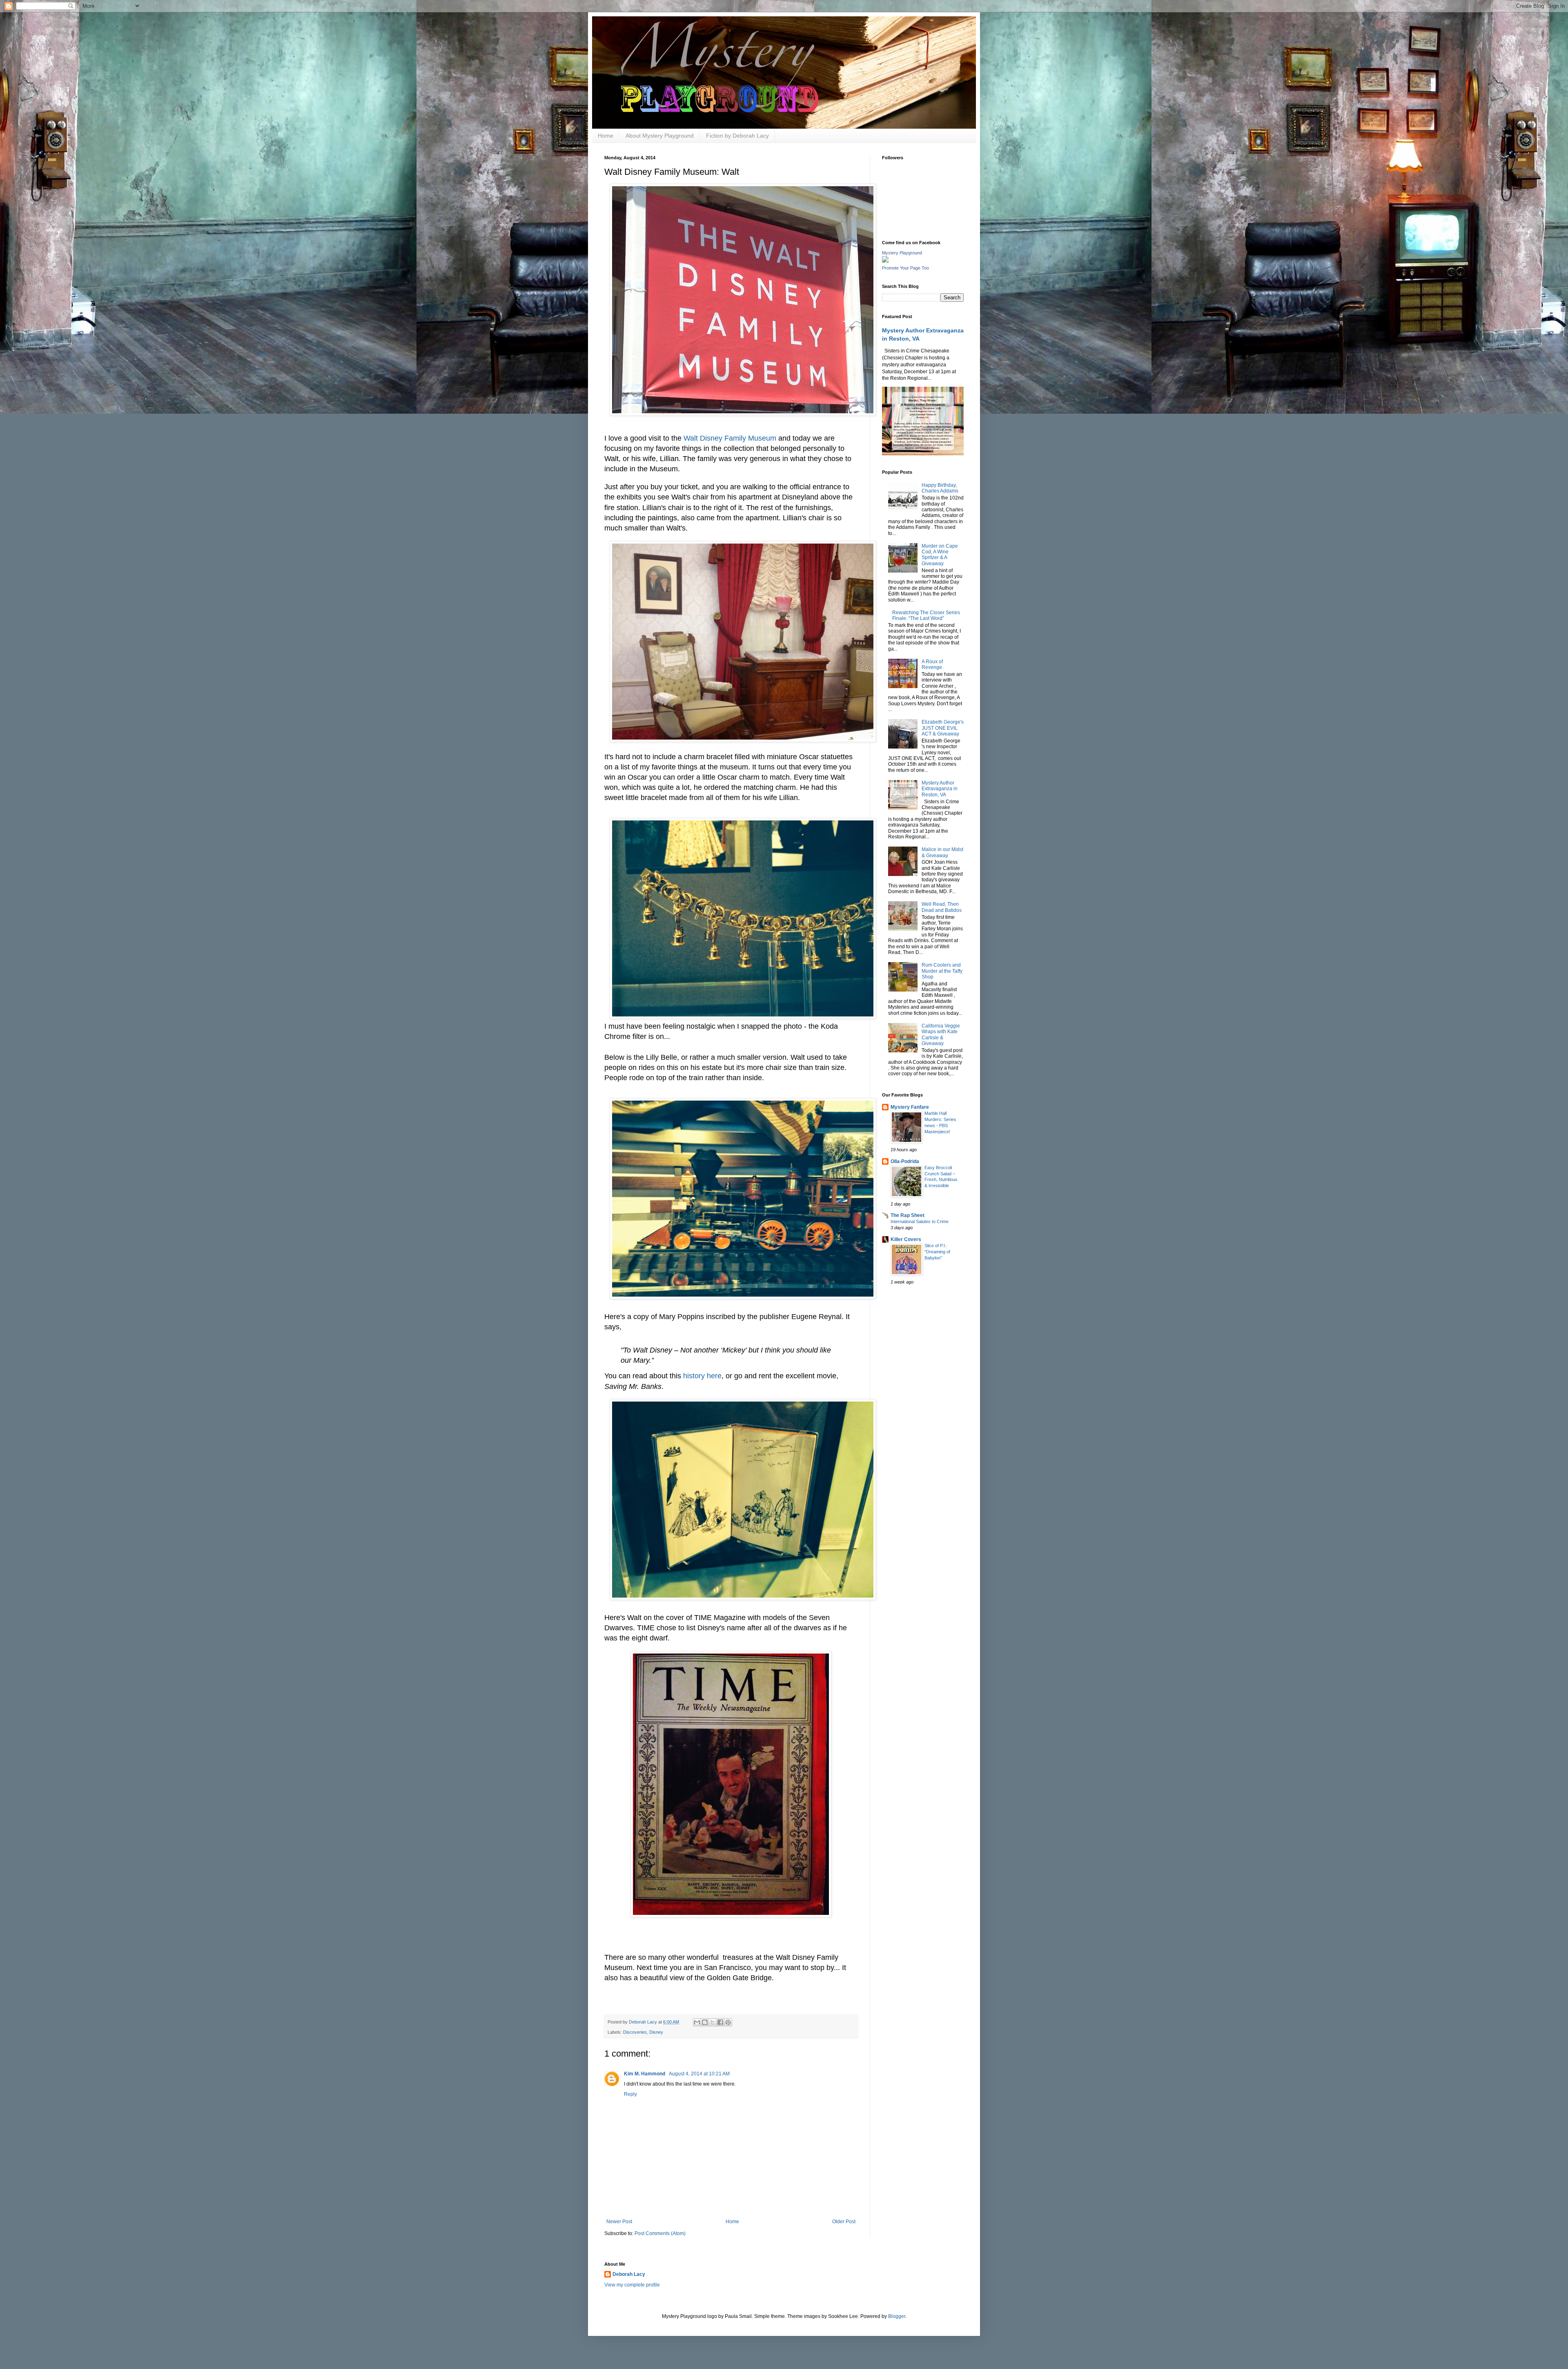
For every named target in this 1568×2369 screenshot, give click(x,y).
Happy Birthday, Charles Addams (940, 488)
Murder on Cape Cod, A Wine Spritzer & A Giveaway (940, 555)
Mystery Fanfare (910, 1107)
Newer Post (619, 2222)
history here (702, 1376)
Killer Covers (906, 1239)
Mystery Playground (902, 253)
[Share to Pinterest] (728, 2022)
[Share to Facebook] (720, 2022)
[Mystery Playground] (885, 261)
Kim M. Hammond (645, 2074)
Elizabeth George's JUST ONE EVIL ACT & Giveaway (943, 728)
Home (606, 136)
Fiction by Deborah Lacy (737, 136)
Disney (656, 2032)
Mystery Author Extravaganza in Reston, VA (940, 789)
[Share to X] (713, 2022)
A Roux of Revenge (932, 664)
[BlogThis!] (705, 2022)
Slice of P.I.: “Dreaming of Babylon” (937, 1252)
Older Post (844, 2222)
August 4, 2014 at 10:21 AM (699, 2074)
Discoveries (635, 2032)
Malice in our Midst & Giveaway (942, 852)
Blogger (897, 2316)
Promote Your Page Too (905, 268)
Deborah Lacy (629, 2274)
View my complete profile (632, 2285)
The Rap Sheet (908, 1215)
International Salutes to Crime (920, 1221)
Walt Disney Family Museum (730, 438)
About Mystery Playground (660, 136)
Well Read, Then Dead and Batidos (942, 907)
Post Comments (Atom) (660, 2233)
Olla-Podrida (905, 1161)
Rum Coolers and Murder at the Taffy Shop (942, 971)
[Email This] (697, 2022)
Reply (630, 2094)
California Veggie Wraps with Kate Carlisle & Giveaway (941, 1035)
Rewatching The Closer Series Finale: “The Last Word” (926, 615)
